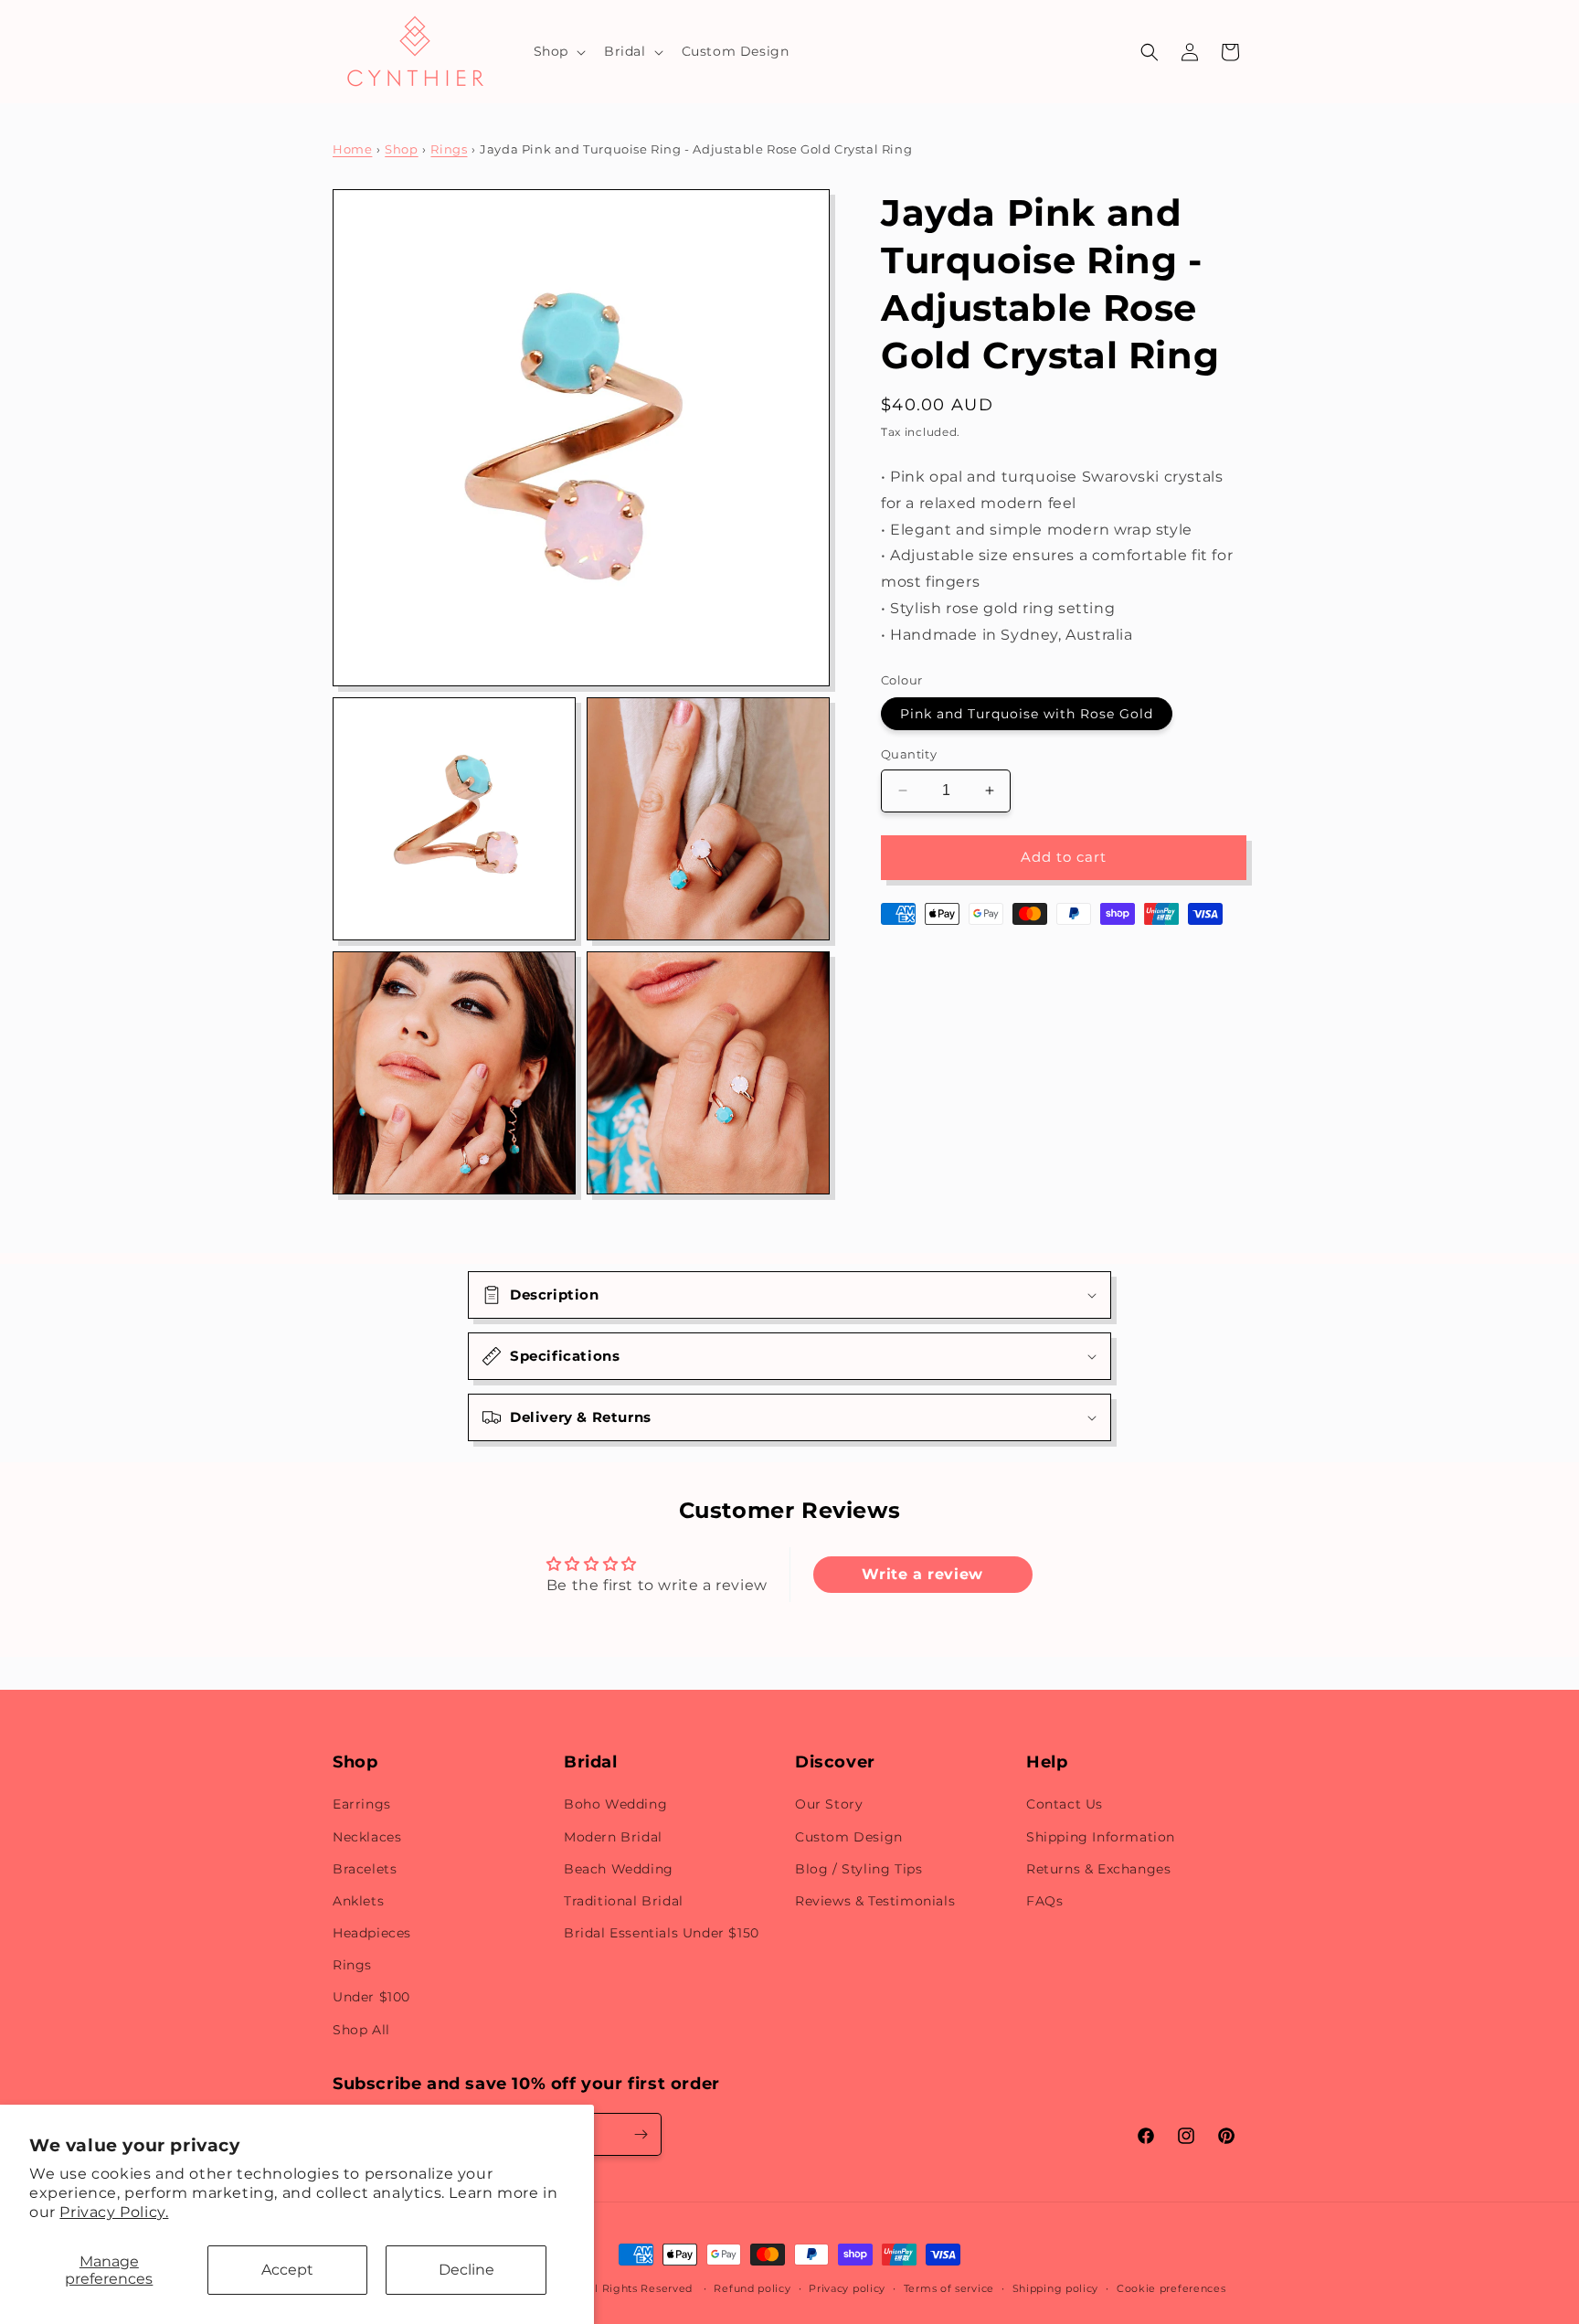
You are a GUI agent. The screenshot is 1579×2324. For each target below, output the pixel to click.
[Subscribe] (641, 2134)
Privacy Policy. (114, 2212)
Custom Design (849, 1837)
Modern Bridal (613, 1837)
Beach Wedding (619, 1869)
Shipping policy (1056, 2288)
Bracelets (365, 1869)
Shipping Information (1101, 1837)
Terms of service (949, 2288)
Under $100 (371, 1998)
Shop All (361, 2030)
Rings (449, 149)
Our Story (829, 1805)
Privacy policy (847, 2288)
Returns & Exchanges (1098, 1869)
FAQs (1044, 1901)
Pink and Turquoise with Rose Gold (1027, 714)
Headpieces (372, 1933)
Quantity (909, 754)
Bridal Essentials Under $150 (662, 1933)
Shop (401, 149)
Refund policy (752, 2288)
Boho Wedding (615, 1805)
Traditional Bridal (624, 1901)
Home (352, 149)
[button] (558, 51)
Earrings (362, 1805)
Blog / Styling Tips (858, 1869)
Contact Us (1065, 1805)
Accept (287, 2270)
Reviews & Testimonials (875, 1901)
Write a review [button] (922, 1574)
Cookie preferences (1171, 2288)
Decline (466, 2270)
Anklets (358, 1901)
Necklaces (367, 1837)
